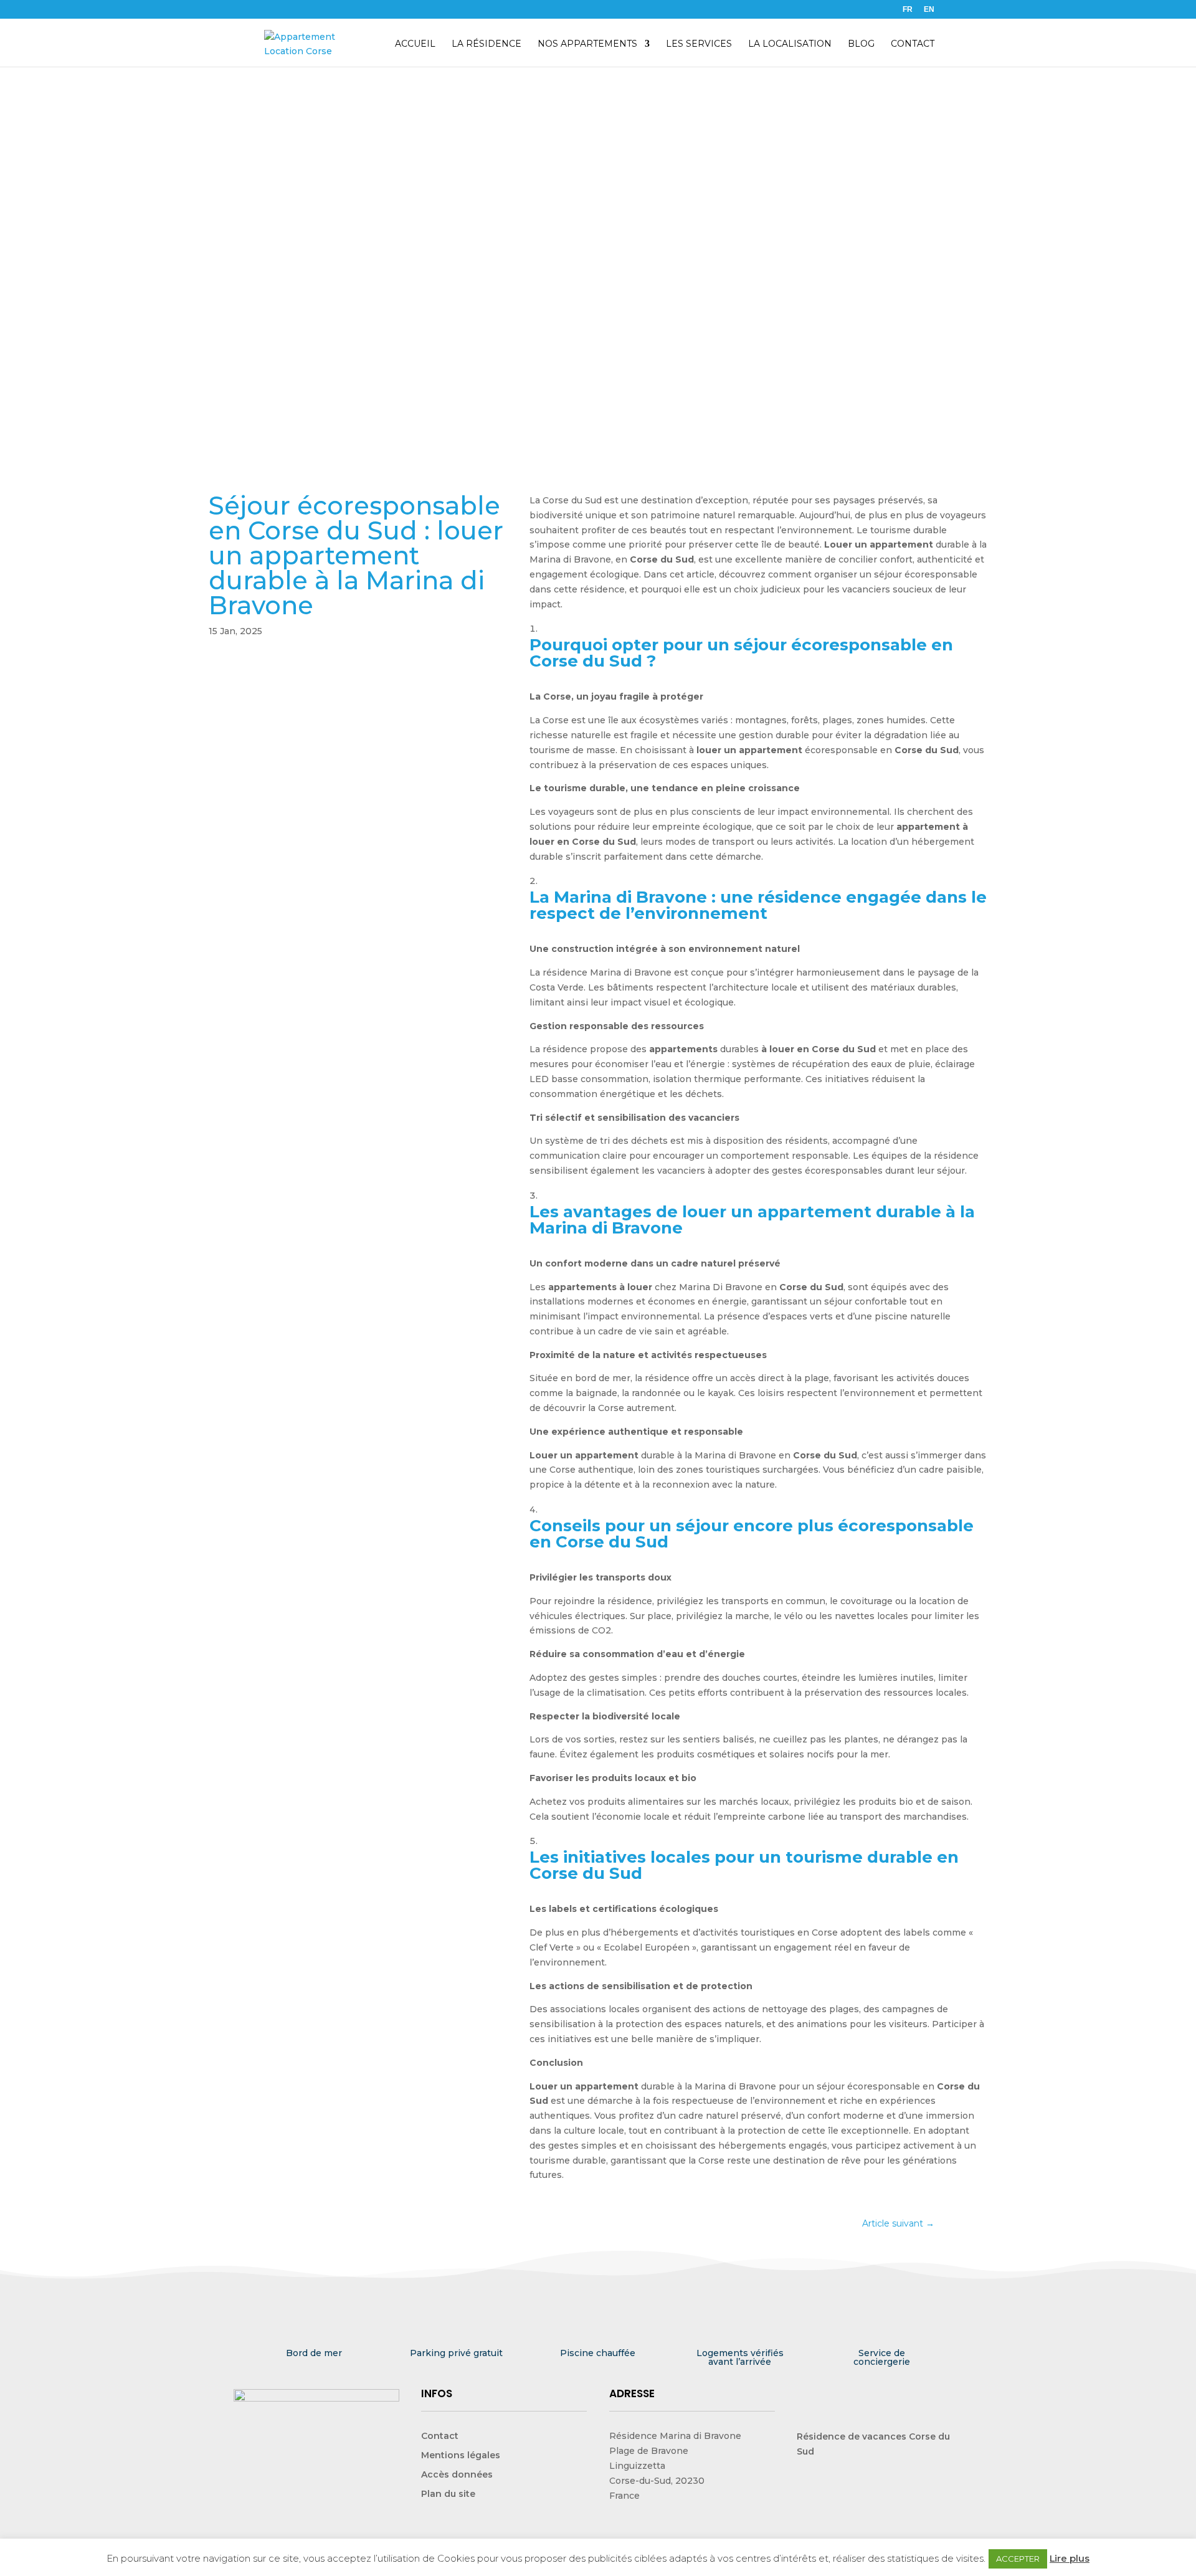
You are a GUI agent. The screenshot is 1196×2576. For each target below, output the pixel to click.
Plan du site (448, 2494)
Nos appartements (587, 44)
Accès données (457, 2474)
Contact (913, 44)
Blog (861, 44)
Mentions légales (461, 2455)
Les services (699, 44)
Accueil (415, 44)
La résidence (486, 44)
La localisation (790, 44)
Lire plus (1070, 2558)
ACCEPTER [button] (1018, 2559)
